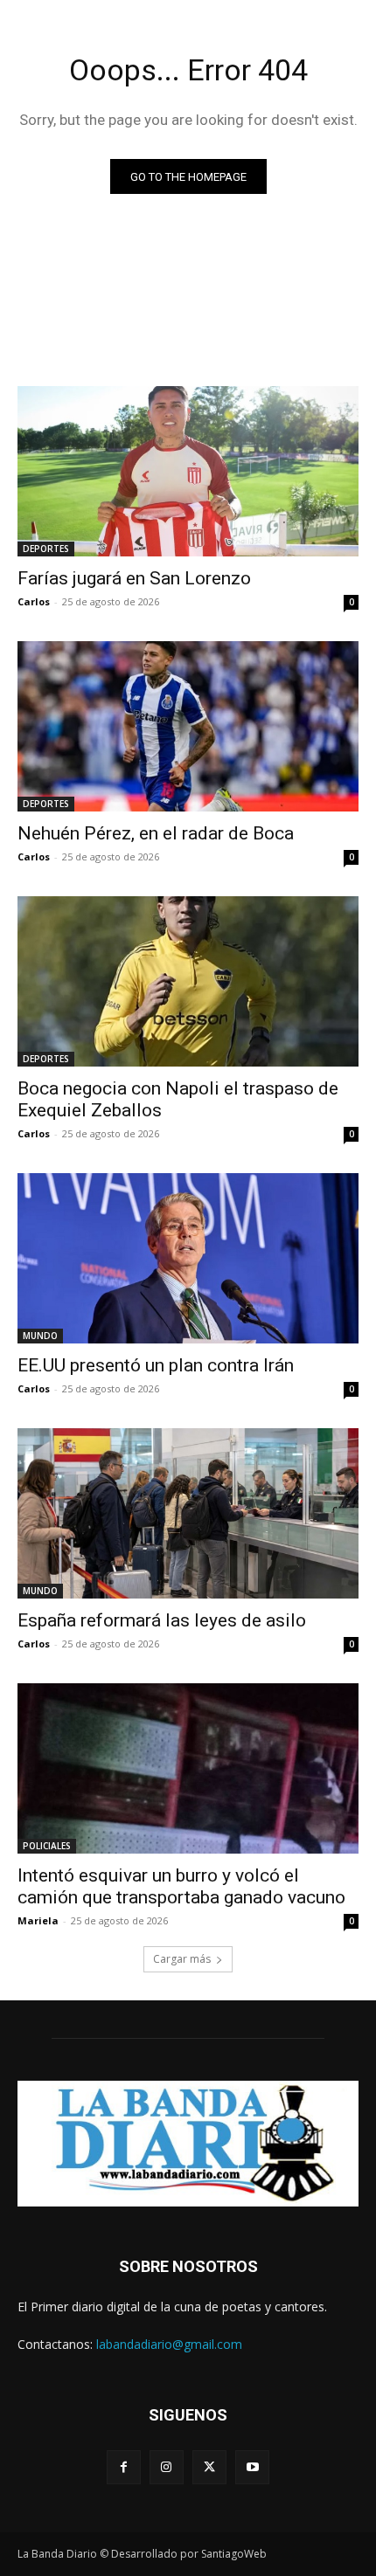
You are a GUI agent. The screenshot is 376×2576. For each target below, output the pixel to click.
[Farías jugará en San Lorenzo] (188, 471)
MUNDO (40, 1336)
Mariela (38, 1920)
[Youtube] (252, 2467)
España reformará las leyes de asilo (162, 1620)
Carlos (34, 601)
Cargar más (182, 1959)
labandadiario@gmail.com (169, 2344)
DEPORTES (46, 549)
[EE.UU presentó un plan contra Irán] (188, 1258)
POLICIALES (47, 1846)
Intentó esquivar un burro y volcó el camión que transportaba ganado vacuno (181, 1886)
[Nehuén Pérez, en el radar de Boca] (188, 726)
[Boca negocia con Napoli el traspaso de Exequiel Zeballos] (188, 981)
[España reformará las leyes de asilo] (188, 1513)
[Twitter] (209, 2467)
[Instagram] (167, 2467)
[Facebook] (124, 2467)
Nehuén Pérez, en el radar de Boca (156, 833)
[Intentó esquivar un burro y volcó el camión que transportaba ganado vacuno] (188, 1768)
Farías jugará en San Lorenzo (134, 578)
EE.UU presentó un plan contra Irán (156, 1365)
